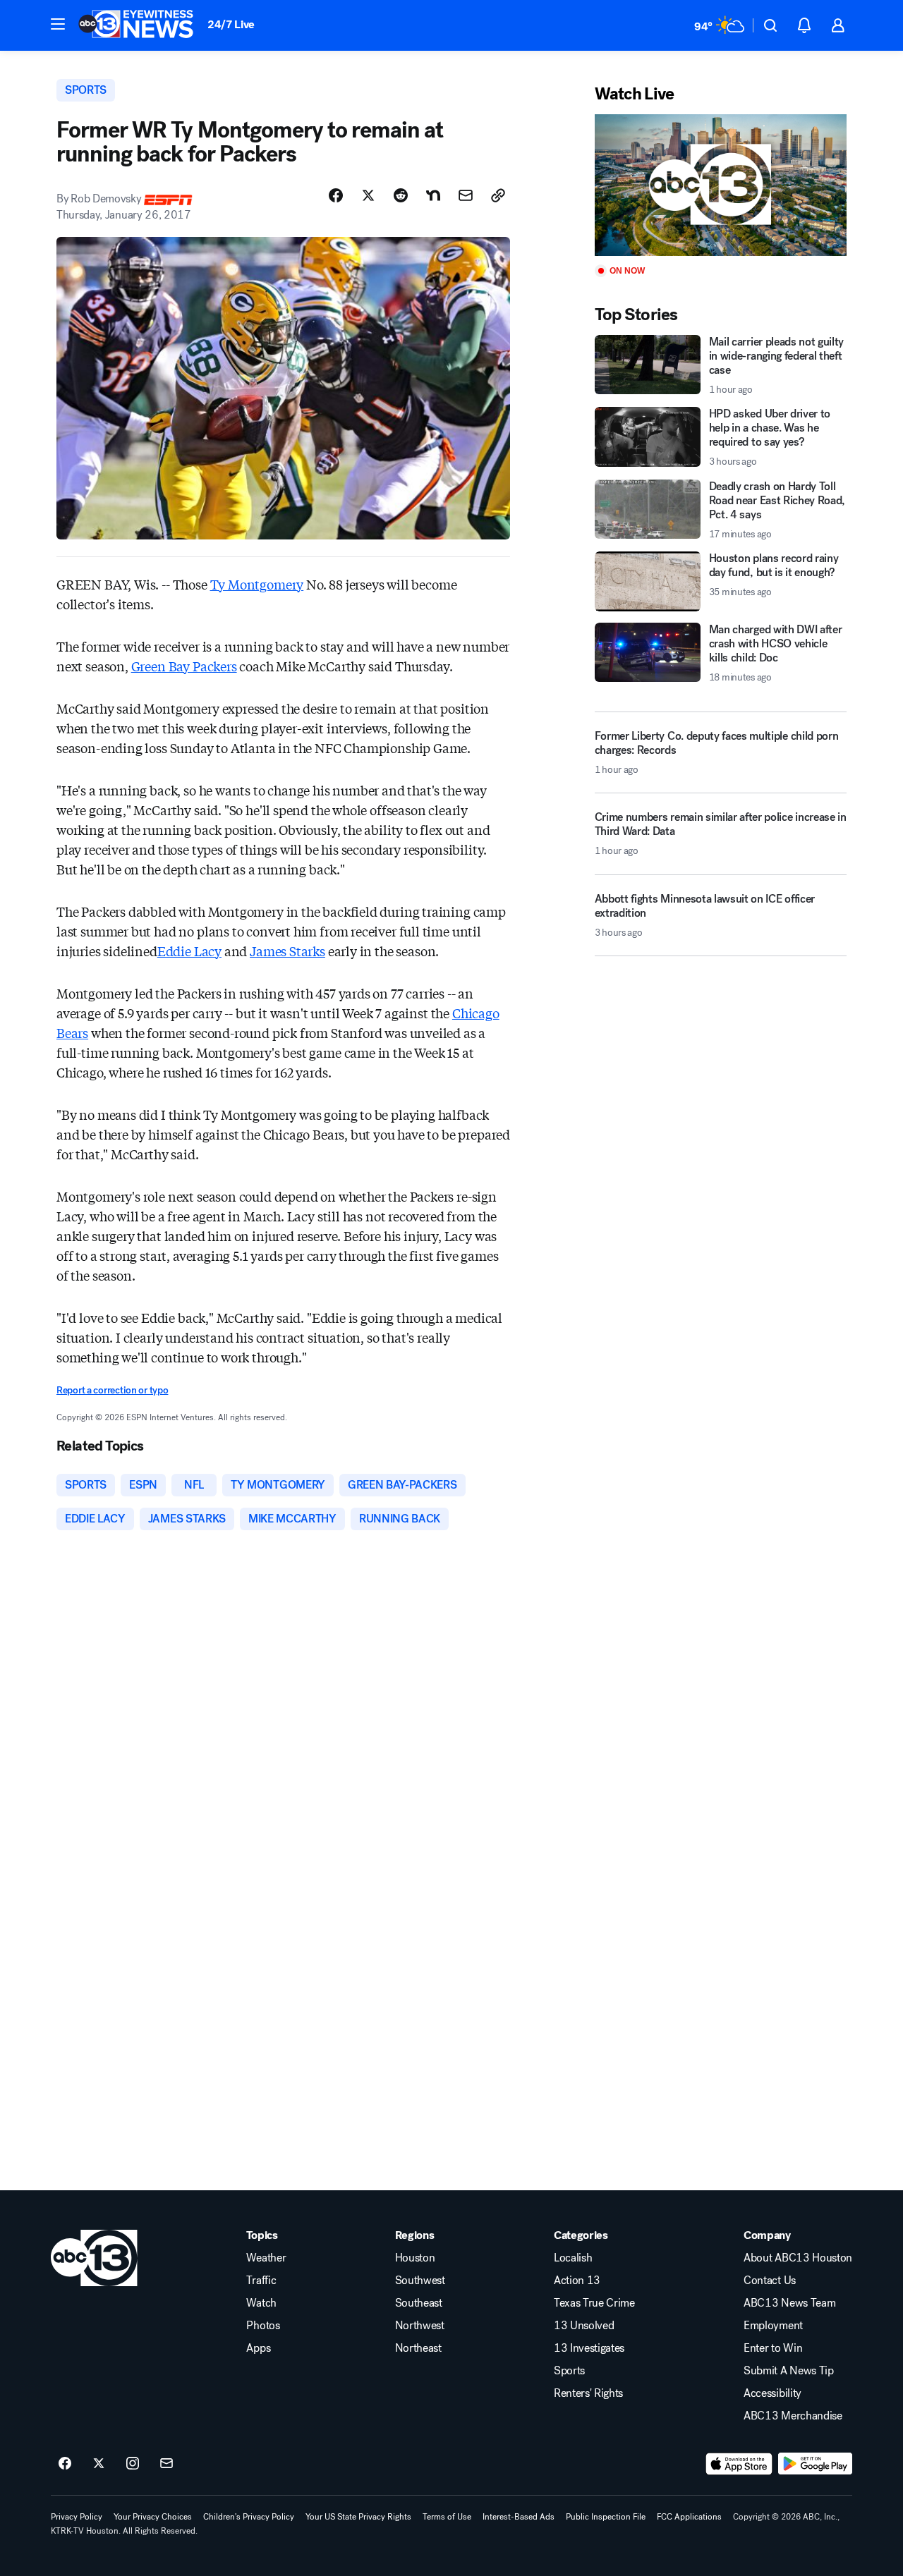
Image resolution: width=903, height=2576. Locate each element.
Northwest (420, 2326)
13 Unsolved (584, 2326)
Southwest (420, 2281)
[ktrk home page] (94, 2258)
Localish (573, 2258)
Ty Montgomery (257, 584)
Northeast (418, 2348)
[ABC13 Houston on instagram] (133, 2464)
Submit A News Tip (789, 2371)
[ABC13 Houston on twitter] (99, 2464)
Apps (258, 2348)
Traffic (261, 2281)
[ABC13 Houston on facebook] (65, 2464)
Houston (415, 2258)
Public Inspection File (606, 2517)
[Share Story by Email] (466, 195)
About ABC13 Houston (798, 2258)
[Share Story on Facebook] (336, 195)
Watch (261, 2303)
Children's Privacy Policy (249, 2517)
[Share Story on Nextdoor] (433, 195)
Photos (263, 2326)
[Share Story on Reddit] (401, 195)
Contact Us (770, 2281)
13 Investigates (589, 2348)
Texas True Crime (594, 2303)
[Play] (721, 185)
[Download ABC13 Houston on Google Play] (815, 2464)
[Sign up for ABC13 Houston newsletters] (166, 2464)
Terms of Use (447, 2517)
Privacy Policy (77, 2517)
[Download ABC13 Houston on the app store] (739, 2464)
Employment (773, 2326)
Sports (569, 2371)
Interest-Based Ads (519, 2517)
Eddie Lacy (189, 951)
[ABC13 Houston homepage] (136, 25)
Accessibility (772, 2393)
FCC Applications (689, 2517)
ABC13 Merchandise (793, 2416)
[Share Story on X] (368, 195)
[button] (58, 24)
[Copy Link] (498, 195)
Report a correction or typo (112, 1390)
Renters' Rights (588, 2393)
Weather (266, 2258)
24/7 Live (231, 24)
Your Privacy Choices (153, 2517)
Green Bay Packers (184, 666)
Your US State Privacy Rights (358, 2517)
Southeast (419, 2303)
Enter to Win (773, 2348)
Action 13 (577, 2281)
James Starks (287, 951)
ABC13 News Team (789, 2303)
